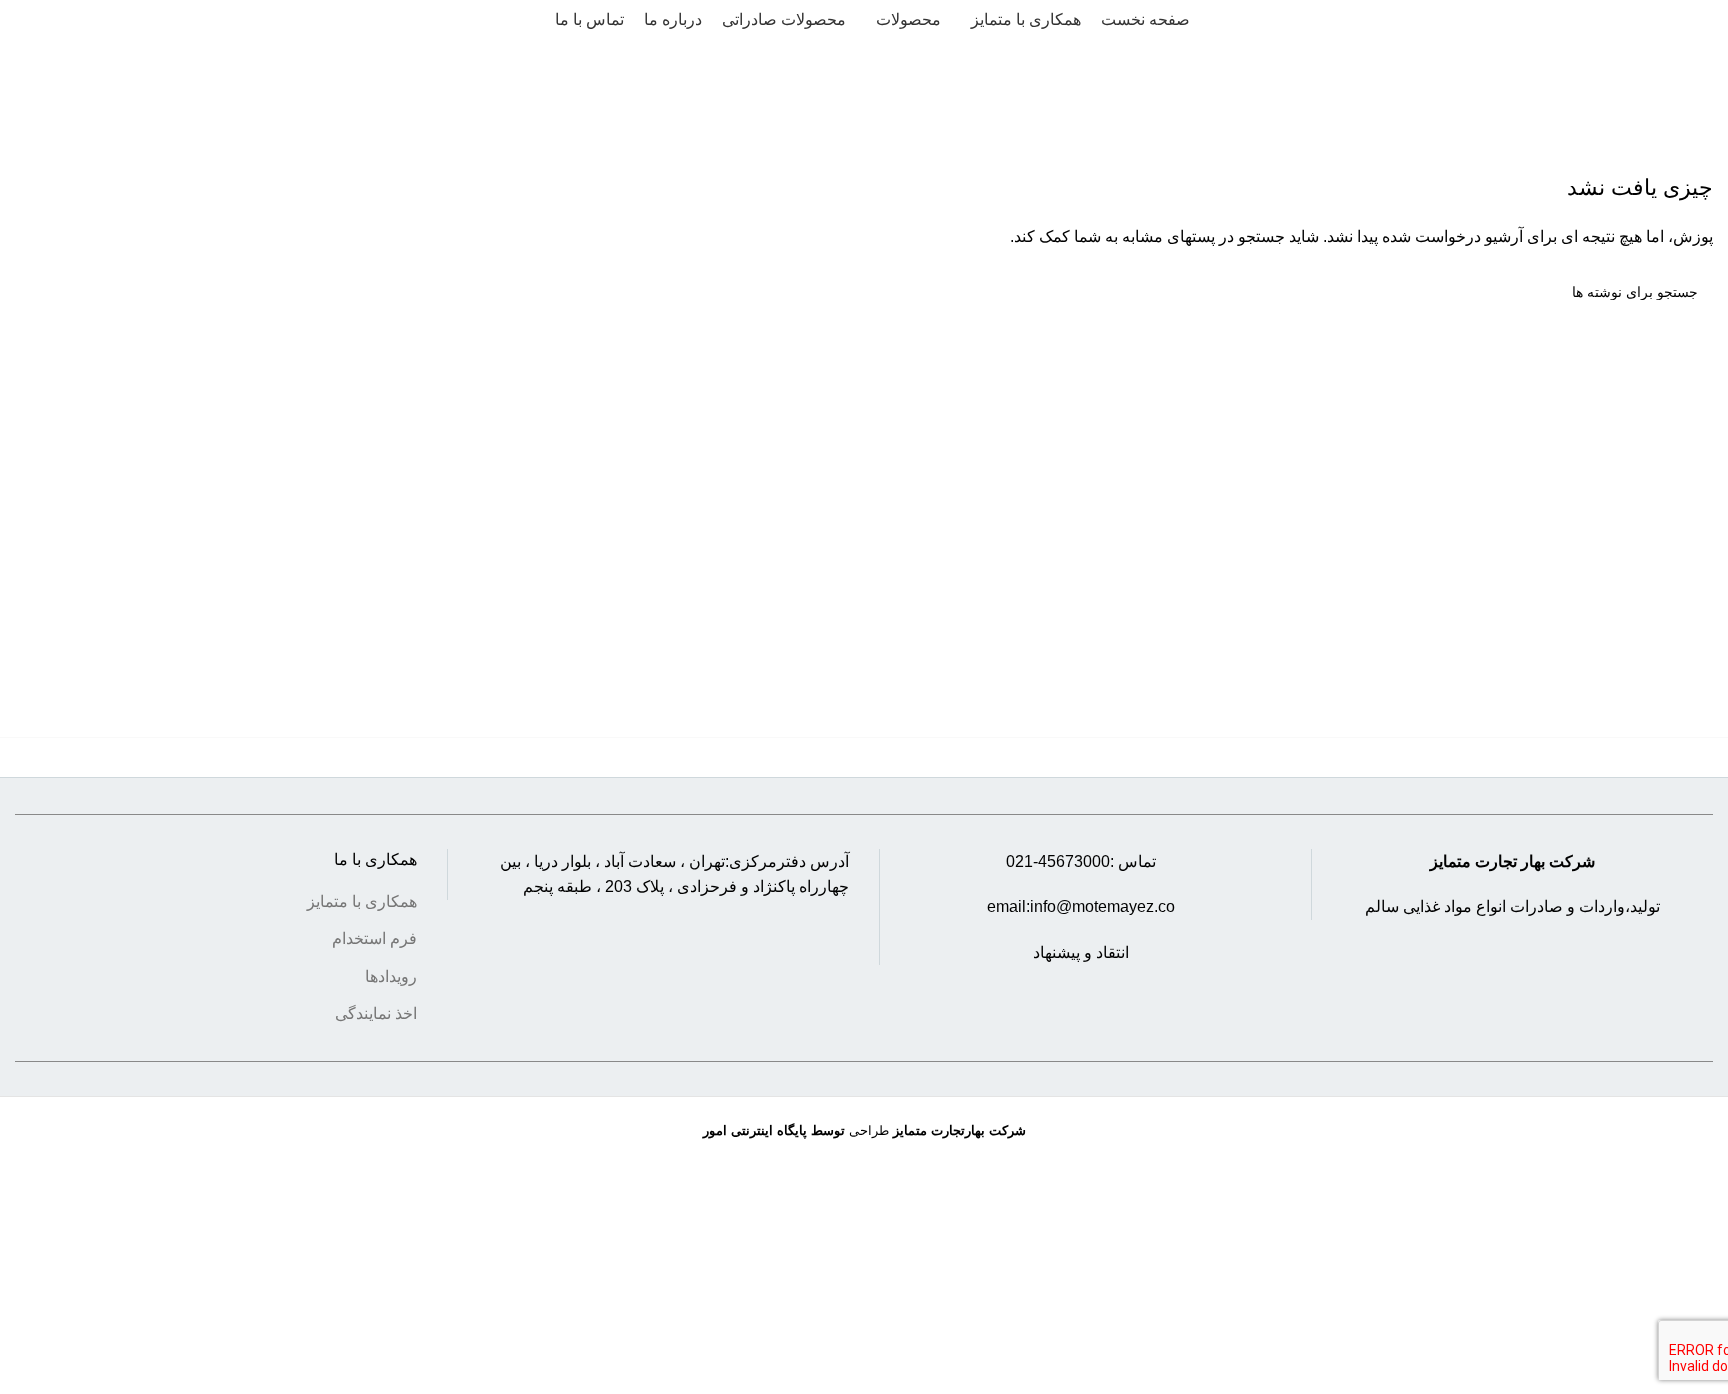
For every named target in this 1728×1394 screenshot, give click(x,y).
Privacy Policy (992, 1352)
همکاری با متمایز (362, 901)
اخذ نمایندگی (376, 1014)
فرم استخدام (374, 939)
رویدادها (391, 976)
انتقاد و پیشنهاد (1081, 952)
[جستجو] (23, 20)
